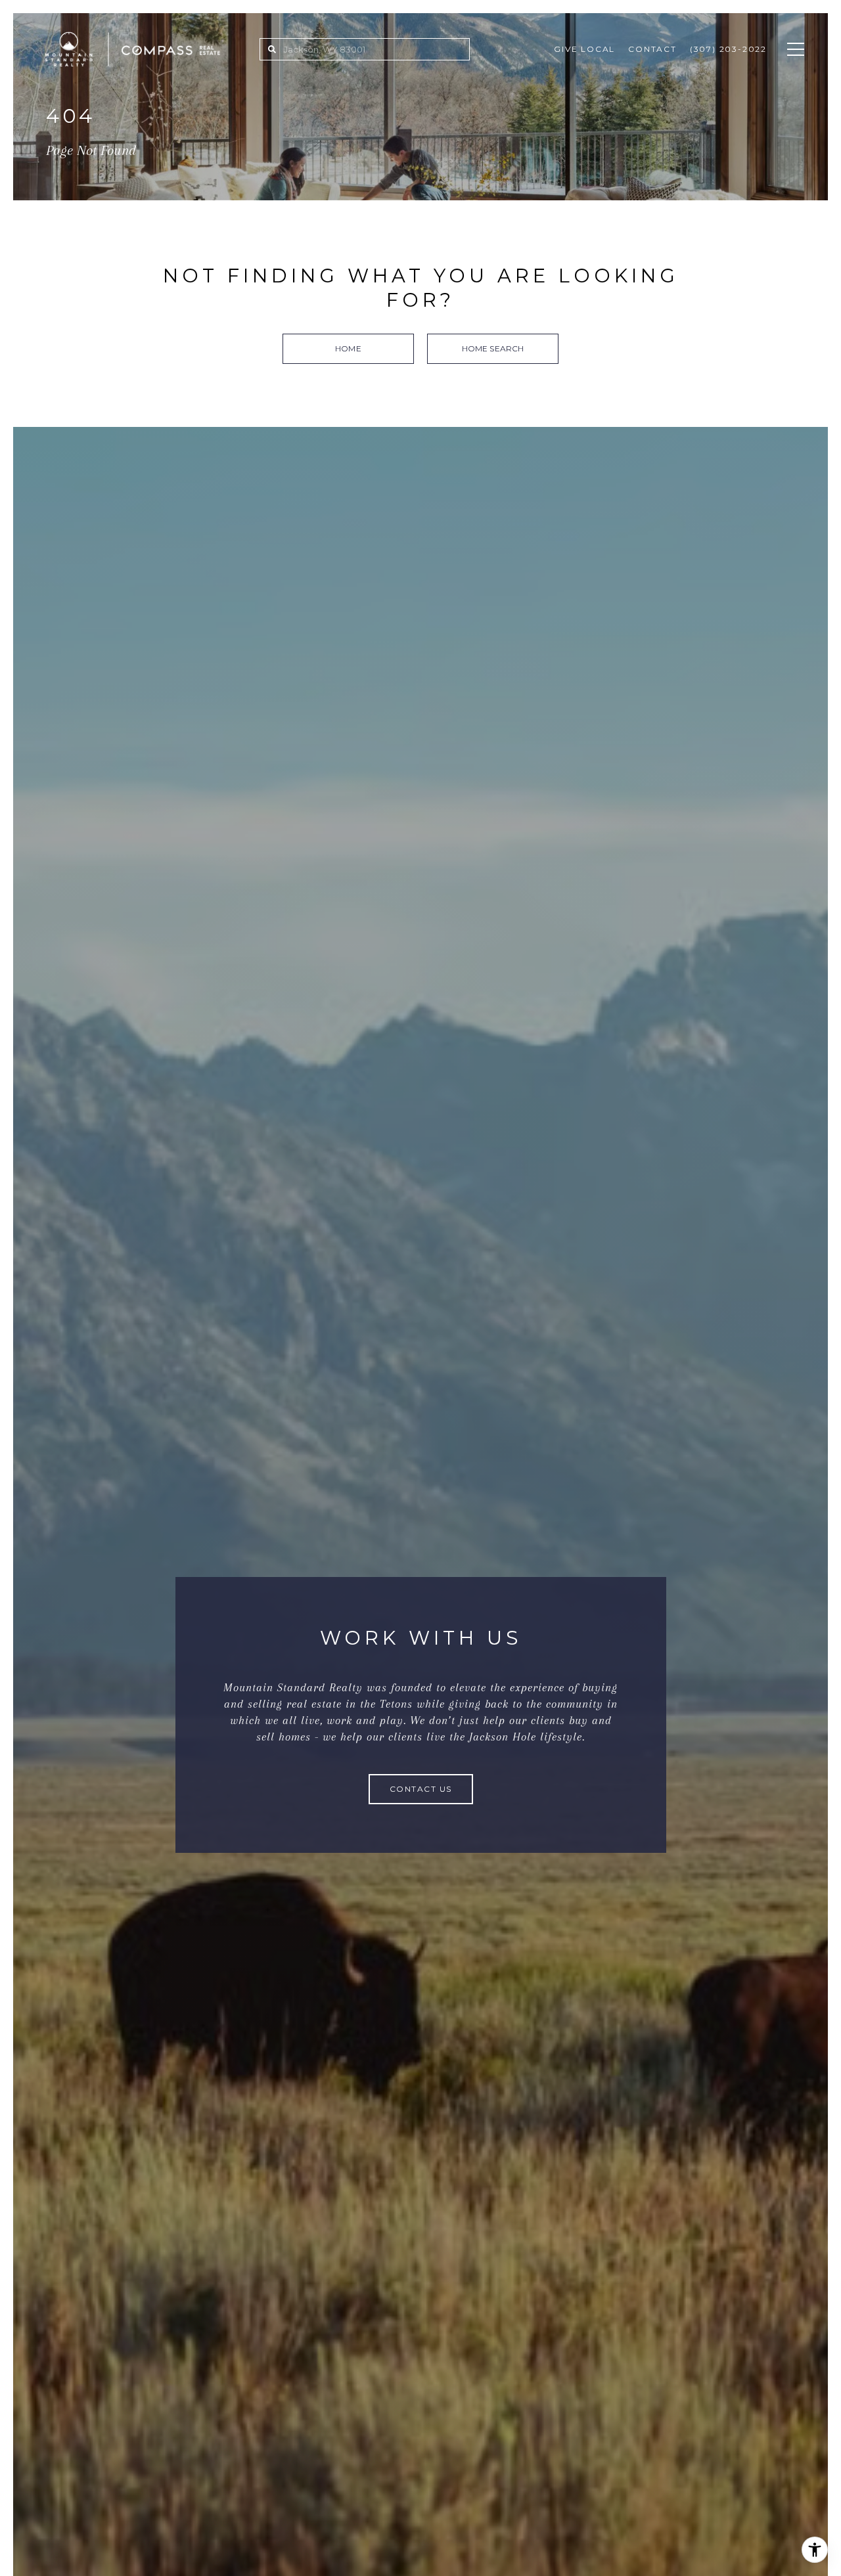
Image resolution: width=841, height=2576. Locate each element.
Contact (652, 49)
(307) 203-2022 (728, 49)
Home (348, 348)
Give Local (584, 49)
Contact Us (421, 1789)
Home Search (493, 348)
